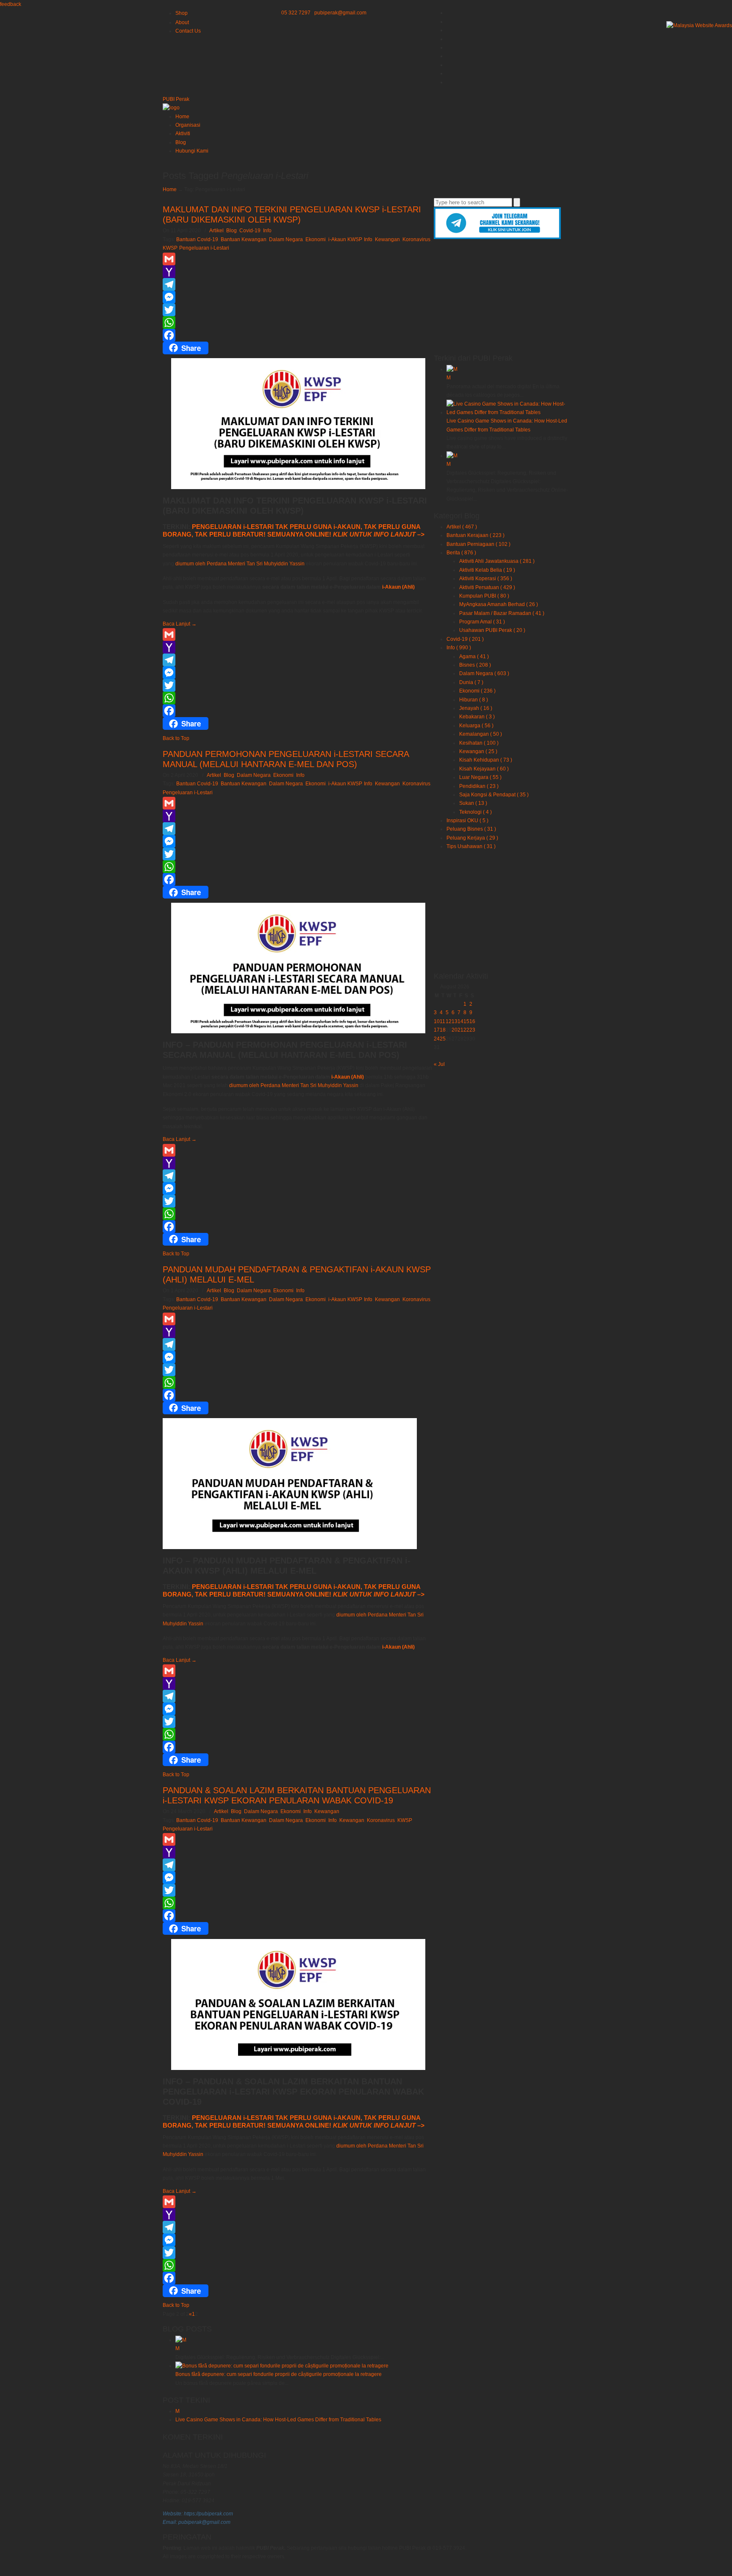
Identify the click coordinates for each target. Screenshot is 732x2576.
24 (437, 1039)
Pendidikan (479, 786)
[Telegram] (298, 284)
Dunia (471, 682)
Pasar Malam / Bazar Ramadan (502, 613)
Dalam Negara (286, 239)
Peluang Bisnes (471, 829)
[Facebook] (298, 335)
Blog (232, 231)
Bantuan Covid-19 (197, 239)
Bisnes (475, 665)
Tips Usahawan (471, 846)
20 (455, 1030)
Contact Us (188, 31)
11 (442, 1021)
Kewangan (387, 239)
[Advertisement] (502, 295)
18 (443, 1030)
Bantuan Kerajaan (476, 535)
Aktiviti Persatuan (487, 587)
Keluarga (476, 726)
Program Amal (482, 622)
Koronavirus (416, 239)
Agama (474, 657)
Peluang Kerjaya (472, 838)
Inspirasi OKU (467, 821)
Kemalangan (481, 734)
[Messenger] (298, 297)
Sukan (473, 803)
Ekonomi (316, 239)
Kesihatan (479, 743)
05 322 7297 (296, 13)
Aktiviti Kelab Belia (487, 570)
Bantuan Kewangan (244, 239)
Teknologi (476, 812)
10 (437, 1021)
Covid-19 (250, 231)
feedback (11, 4)
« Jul (439, 1064)
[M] (452, 369)
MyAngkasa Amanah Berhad (499, 604)
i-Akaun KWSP (345, 239)
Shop (182, 13)
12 (449, 1021)
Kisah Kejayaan (484, 769)
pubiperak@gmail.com (340, 13)
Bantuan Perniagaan (478, 544)
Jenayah (476, 708)
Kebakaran (477, 717)
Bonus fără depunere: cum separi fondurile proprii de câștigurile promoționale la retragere (279, 2374)
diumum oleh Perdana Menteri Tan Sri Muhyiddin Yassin (240, 564)
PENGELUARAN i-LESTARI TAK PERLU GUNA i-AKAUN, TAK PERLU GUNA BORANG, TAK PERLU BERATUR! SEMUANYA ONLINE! (294, 530)
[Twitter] (298, 310)
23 (472, 1030)
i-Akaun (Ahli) (398, 587)
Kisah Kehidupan (486, 760)
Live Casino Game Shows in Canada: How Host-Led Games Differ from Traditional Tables (278, 2420)
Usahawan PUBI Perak (492, 630)
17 (437, 1030)
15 (466, 1021)
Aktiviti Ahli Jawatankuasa (497, 561)
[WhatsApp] (298, 323)
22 (466, 1030)
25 (443, 1039)
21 (460, 1030)
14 (460, 1021)
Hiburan (474, 700)
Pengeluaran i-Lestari (204, 248)
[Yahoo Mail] (298, 272)
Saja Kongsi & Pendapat (494, 795)
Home (170, 189)
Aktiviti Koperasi (486, 579)
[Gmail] (298, 259)
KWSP (170, 248)
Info (267, 231)
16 (472, 1021)
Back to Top (176, 738)
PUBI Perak (176, 99)
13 (455, 1021)
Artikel (216, 231)
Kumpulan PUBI (484, 596)
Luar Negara (480, 777)
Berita (461, 553)
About (182, 22)
